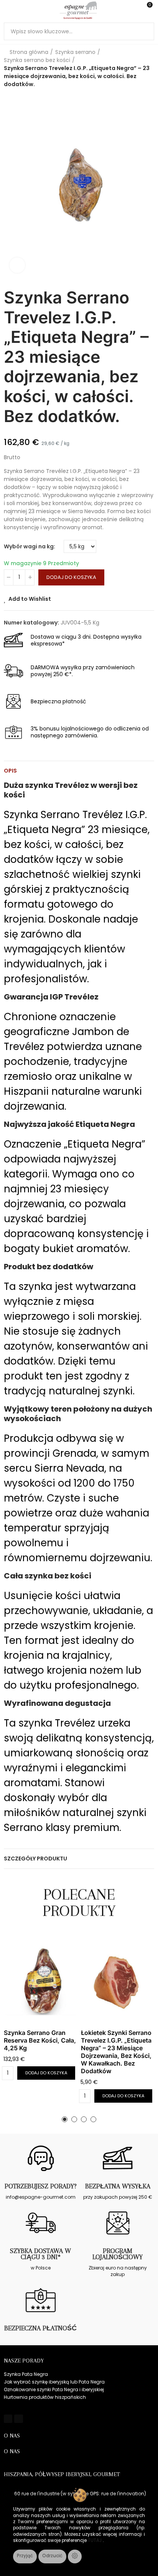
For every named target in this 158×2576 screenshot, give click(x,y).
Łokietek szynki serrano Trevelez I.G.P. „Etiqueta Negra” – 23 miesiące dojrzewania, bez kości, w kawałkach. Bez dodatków (116, 2052)
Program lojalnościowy (118, 2254)
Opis (10, 771)
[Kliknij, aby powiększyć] (17, 265)
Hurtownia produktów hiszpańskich (45, 2397)
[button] (65, 2119)
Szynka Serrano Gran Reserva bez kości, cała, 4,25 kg (40, 2040)
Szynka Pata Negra (26, 2374)
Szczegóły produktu (35, 1859)
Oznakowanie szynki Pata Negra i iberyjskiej (54, 2389)
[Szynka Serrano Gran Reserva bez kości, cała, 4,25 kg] (40, 1980)
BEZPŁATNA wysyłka (118, 2186)
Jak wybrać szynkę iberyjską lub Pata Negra (54, 2382)
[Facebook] (8, 2419)
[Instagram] (18, 2419)
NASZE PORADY (24, 2361)
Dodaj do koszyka (71, 577)
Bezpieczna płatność (40, 2328)
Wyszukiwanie (145, 31)
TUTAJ (95, 2540)
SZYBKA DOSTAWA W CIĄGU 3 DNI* (40, 2254)
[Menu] (7, 10)
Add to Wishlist (30, 599)
